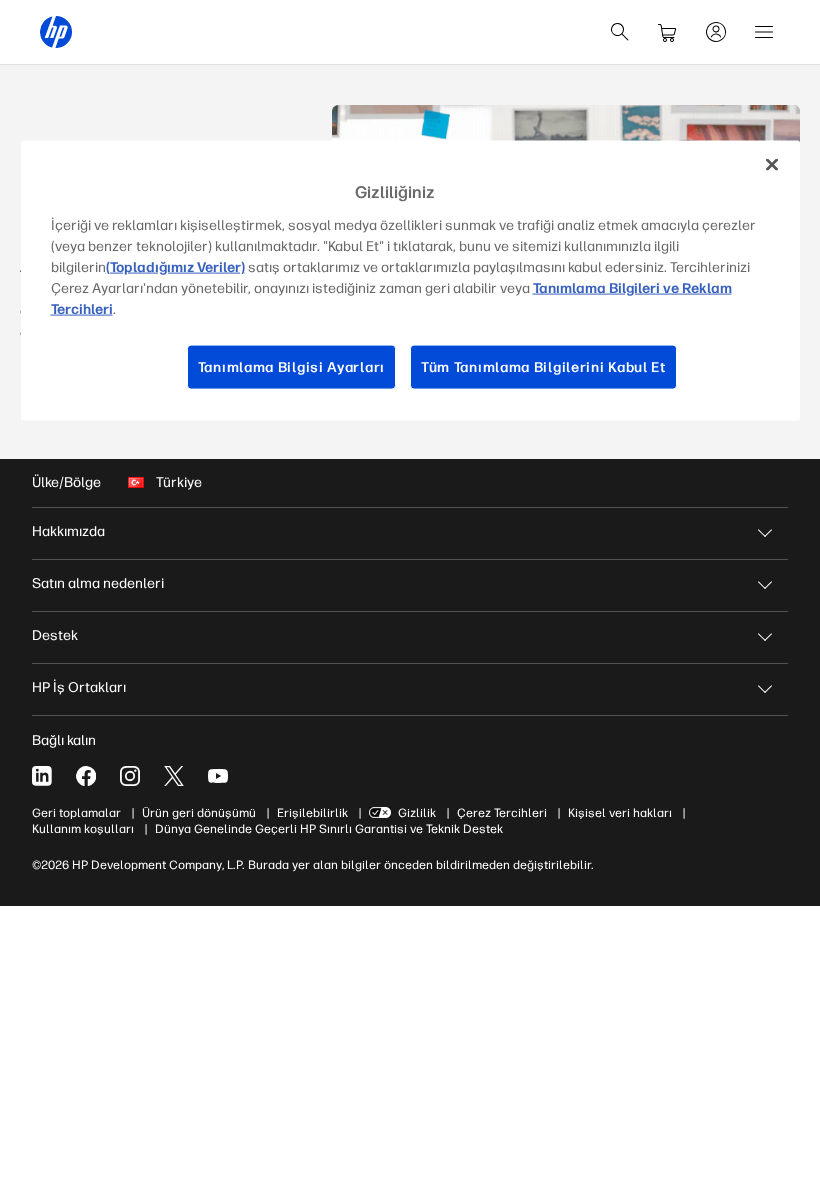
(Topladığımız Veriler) (175, 266)
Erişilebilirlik (312, 813)
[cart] (668, 32)
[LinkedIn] (42, 776)
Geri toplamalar (76, 813)
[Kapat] (772, 165)
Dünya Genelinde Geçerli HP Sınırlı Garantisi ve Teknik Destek (329, 829)
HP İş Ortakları (79, 687)
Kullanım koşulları (83, 829)
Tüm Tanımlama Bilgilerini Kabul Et (543, 366)
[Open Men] (764, 32)
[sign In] (716, 32)
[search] (620, 32)
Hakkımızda (68, 531)
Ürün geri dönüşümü (199, 813)
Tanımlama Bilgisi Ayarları (291, 366)
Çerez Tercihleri (502, 813)
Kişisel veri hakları (620, 813)
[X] (174, 776)
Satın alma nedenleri (98, 583)
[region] (410, 281)
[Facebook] (86, 776)
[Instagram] (130, 776)
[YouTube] (218, 776)
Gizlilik (417, 813)
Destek (55, 635)
